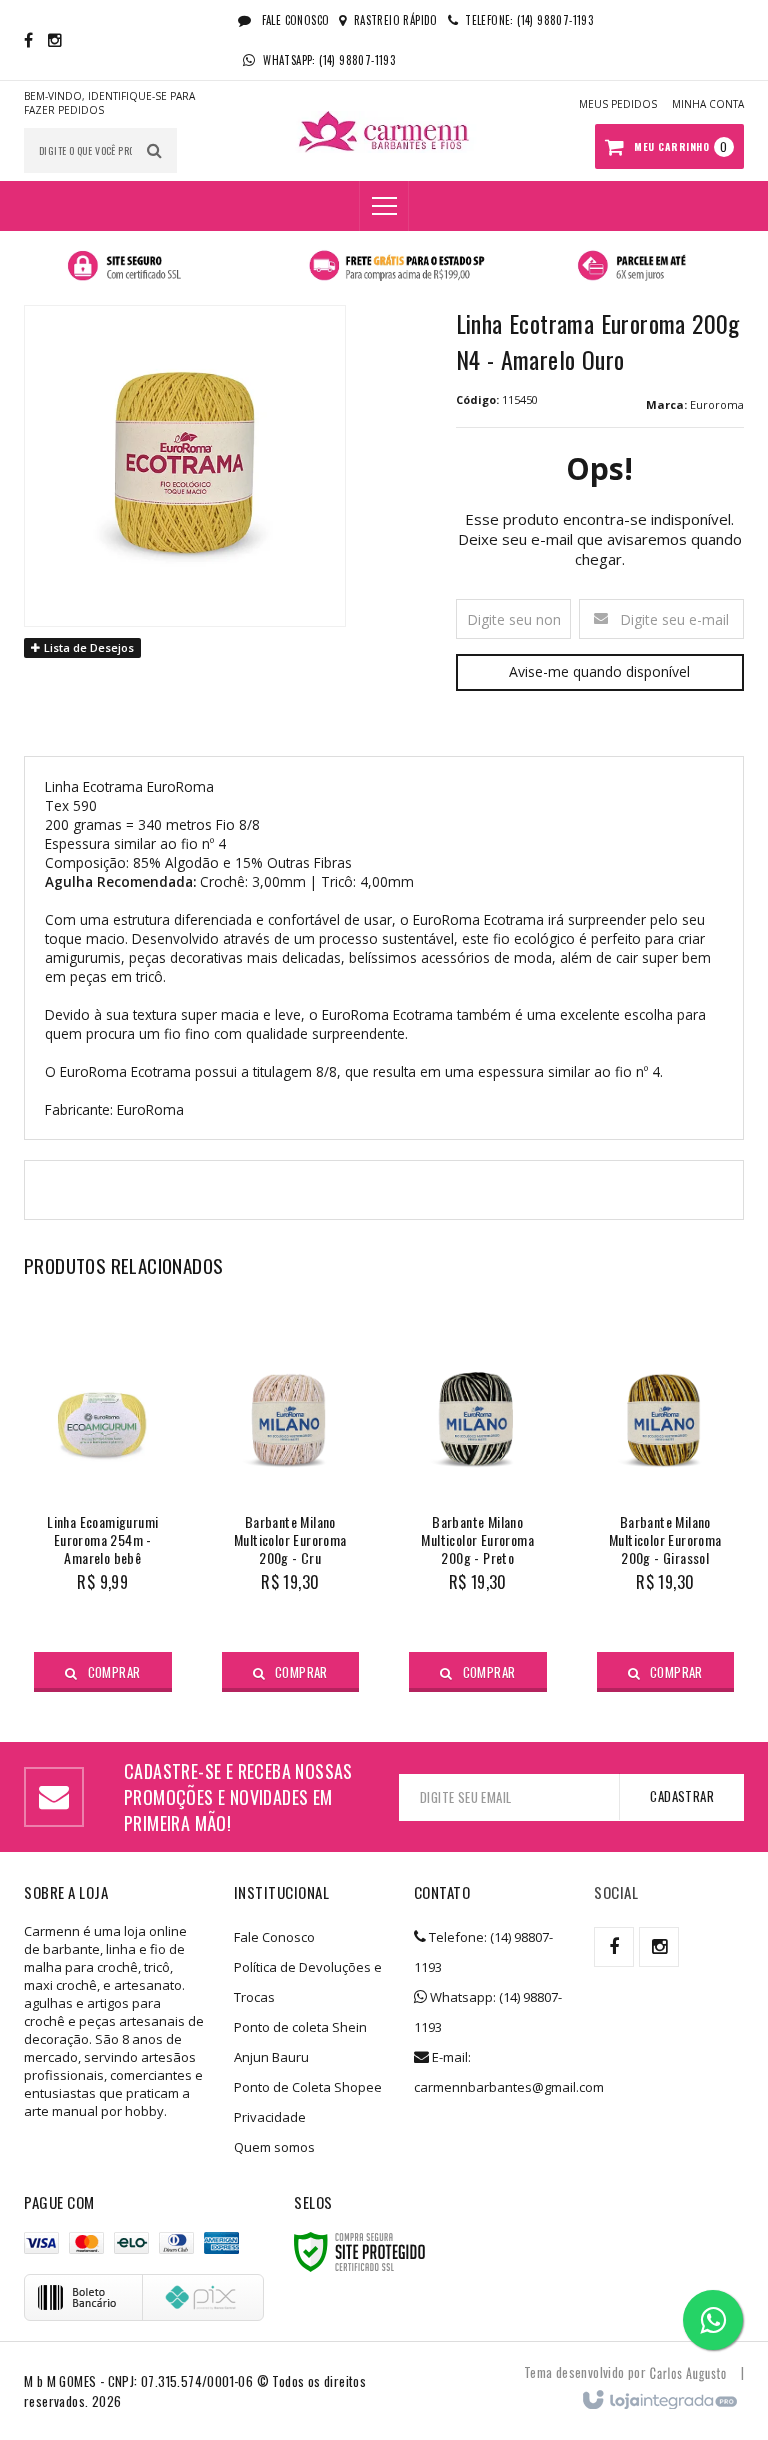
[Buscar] (154, 150)
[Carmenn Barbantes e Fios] (384, 131)
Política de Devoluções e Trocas (308, 1982)
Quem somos (274, 2147)
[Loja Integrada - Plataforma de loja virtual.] (658, 2401)
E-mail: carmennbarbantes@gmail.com (489, 2072)
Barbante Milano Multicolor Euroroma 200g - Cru (290, 1540)
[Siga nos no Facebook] (28, 40)
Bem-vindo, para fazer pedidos (109, 103)
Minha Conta (708, 104)
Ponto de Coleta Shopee (308, 2087)
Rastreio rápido (395, 20)
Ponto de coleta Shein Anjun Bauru (300, 2042)
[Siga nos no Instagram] (55, 40)
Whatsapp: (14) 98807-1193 (488, 2012)
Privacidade (270, 2117)
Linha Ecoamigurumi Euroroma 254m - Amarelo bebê (102, 1540)
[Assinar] (681, 1796)
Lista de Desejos (87, 647)
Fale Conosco (293, 20)
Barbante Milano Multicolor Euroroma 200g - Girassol (665, 1540)
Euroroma (717, 404)
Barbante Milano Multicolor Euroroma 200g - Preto (477, 1540)
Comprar (114, 1672)
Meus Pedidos (618, 104)
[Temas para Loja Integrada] (688, 2372)
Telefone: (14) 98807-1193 (483, 1952)
